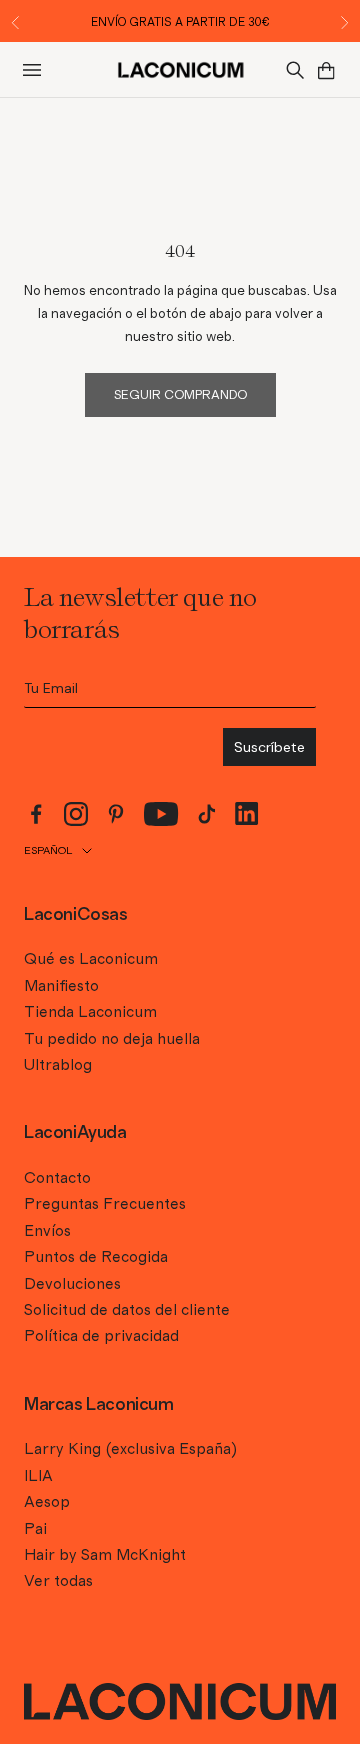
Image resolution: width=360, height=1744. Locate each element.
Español (48, 850)
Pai (35, 1529)
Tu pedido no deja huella (112, 1039)
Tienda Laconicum (90, 1012)
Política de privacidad (101, 1336)
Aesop (47, 1502)
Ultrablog (58, 1065)
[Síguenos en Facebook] (36, 814)
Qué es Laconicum (91, 959)
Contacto (57, 1178)
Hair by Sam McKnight (105, 1555)
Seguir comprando (180, 395)
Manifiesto (61, 986)
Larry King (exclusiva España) (130, 1449)
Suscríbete (269, 747)
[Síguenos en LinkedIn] (247, 813)
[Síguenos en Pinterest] (116, 814)
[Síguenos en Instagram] (76, 814)
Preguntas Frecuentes (105, 1204)
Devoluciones (72, 1284)
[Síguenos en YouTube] (161, 814)
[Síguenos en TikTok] (207, 814)
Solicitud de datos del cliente (127, 1310)
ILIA (38, 1476)
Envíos (47, 1231)
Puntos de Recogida (96, 1257)
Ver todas (58, 1581)
